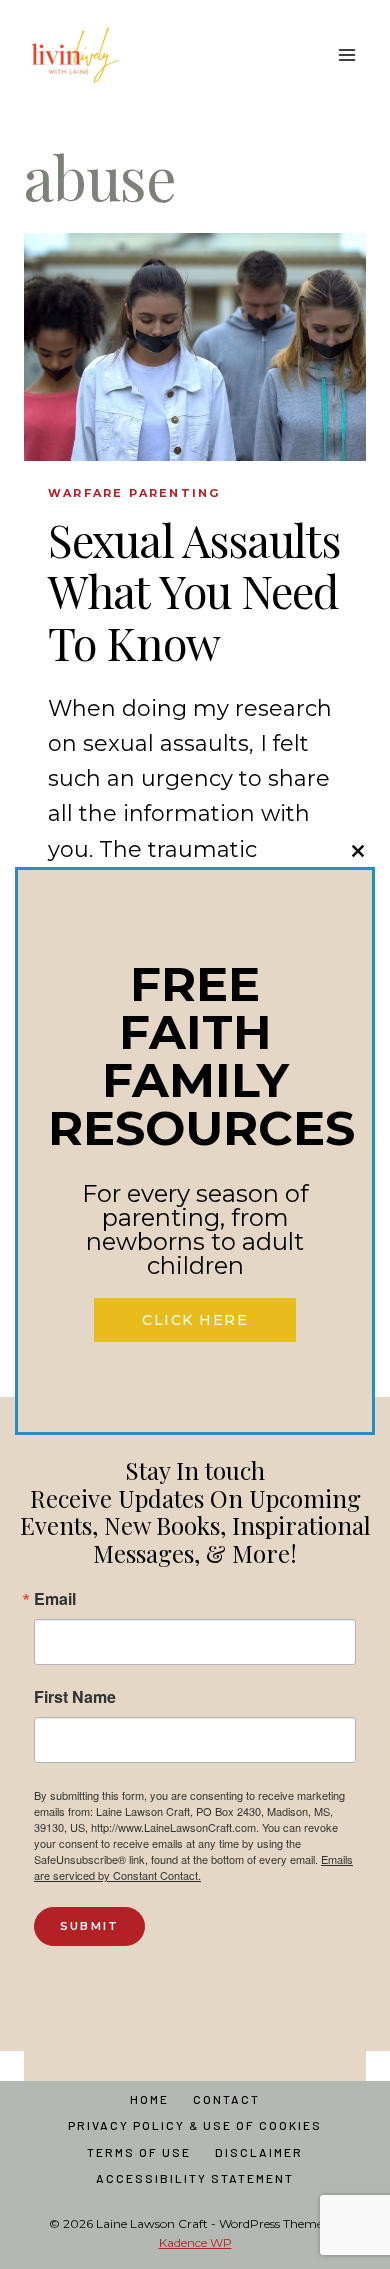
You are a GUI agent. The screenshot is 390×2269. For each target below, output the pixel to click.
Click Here (195, 1320)
